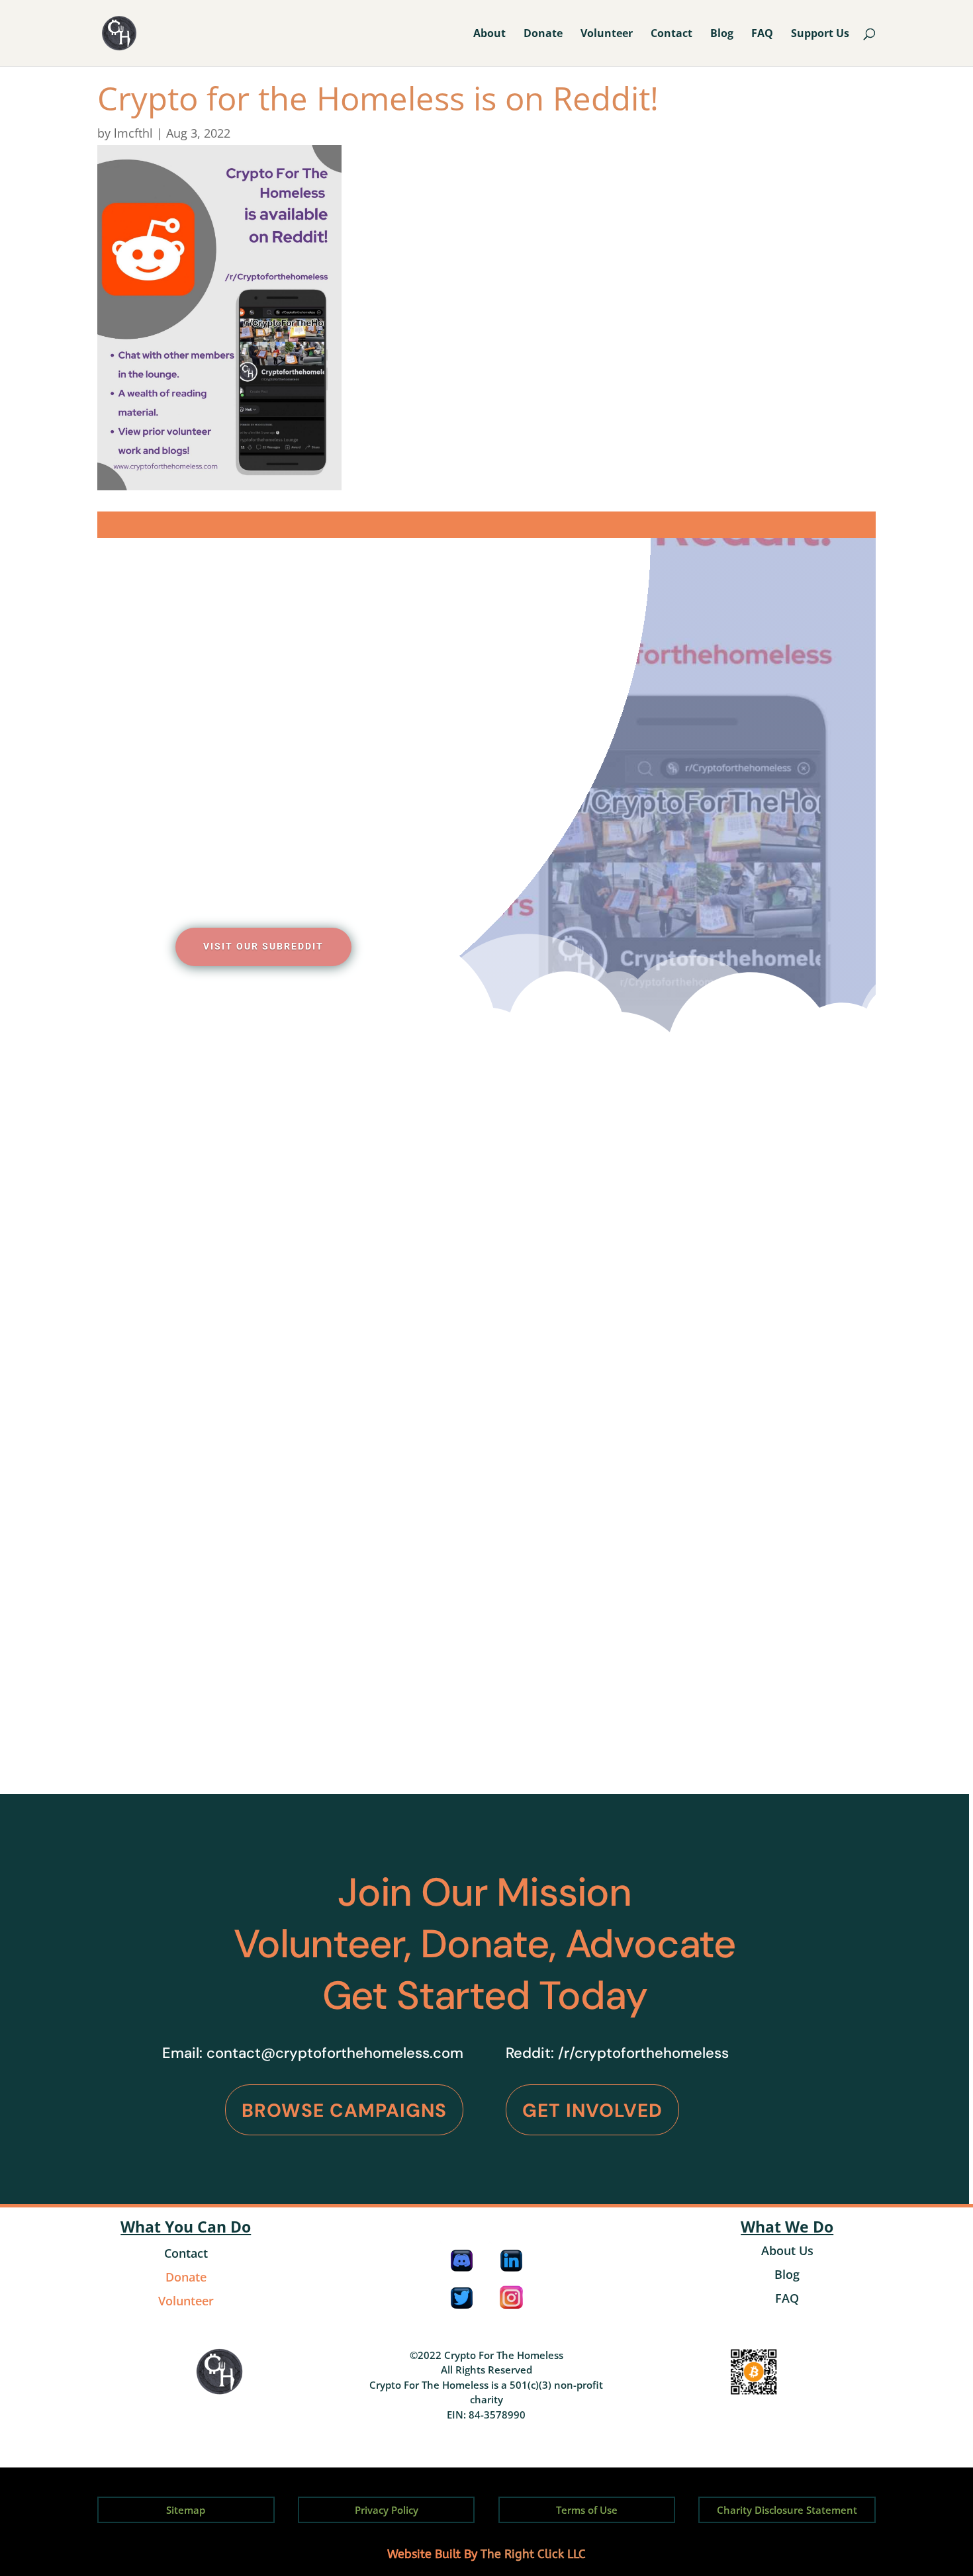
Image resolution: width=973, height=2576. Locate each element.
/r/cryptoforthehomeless (643, 2053)
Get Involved (592, 2110)
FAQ (762, 34)
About (489, 34)
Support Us (820, 34)
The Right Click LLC (533, 2554)
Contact (672, 34)
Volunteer (607, 34)
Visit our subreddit (263, 946)
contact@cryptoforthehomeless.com (335, 2053)
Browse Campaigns (344, 2110)
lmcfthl (133, 133)
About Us (787, 2250)
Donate (543, 34)
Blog (722, 34)
